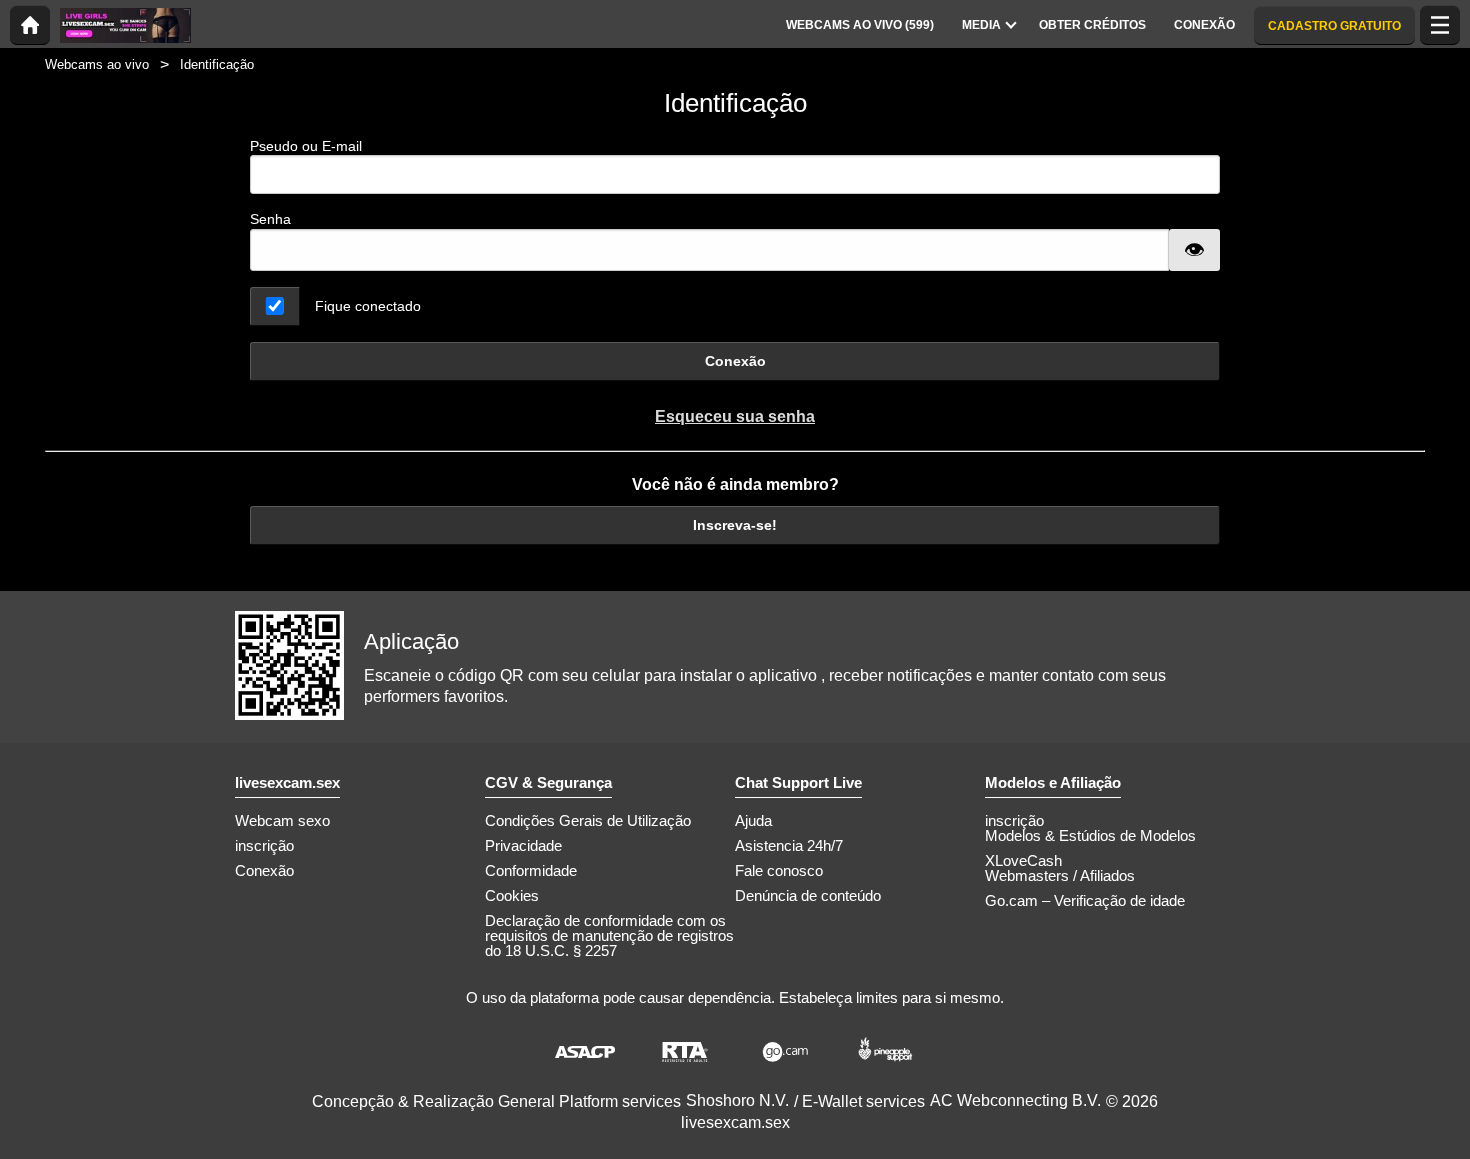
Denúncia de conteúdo (808, 895)
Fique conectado (368, 306)
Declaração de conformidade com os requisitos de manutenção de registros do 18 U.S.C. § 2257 (609, 935)
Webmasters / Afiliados (1060, 875)
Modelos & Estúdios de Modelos (1090, 835)
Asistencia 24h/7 (789, 845)
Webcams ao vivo (97, 64)
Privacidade (523, 845)
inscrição (264, 845)
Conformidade (531, 870)
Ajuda (753, 820)
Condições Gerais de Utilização (588, 820)
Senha (270, 219)
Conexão (735, 361)
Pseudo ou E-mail (306, 146)
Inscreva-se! (735, 525)
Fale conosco (779, 870)
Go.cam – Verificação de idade (1085, 900)
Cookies (512, 895)
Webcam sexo (282, 820)
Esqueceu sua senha (735, 416)
